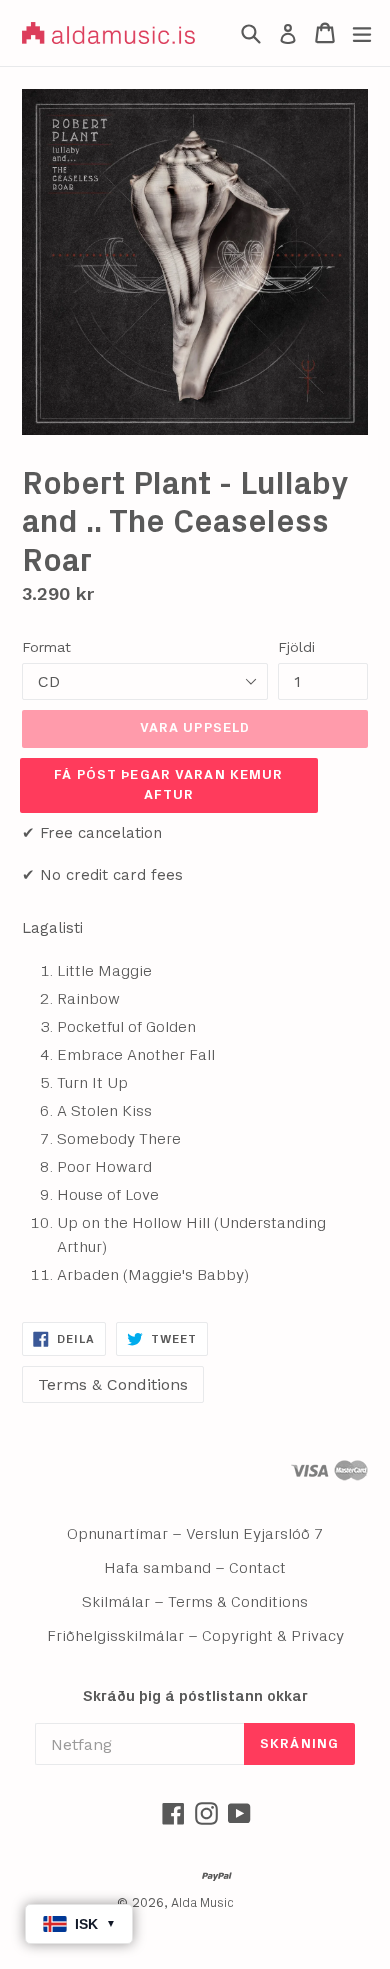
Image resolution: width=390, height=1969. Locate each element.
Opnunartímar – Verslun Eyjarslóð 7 (195, 1534)
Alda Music (202, 1903)
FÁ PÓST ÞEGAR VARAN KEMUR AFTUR (168, 785)
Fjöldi (296, 647)
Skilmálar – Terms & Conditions (195, 1602)
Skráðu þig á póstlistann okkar (195, 1696)
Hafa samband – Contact (195, 1568)
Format (46, 647)
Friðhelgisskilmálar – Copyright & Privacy (195, 1636)
